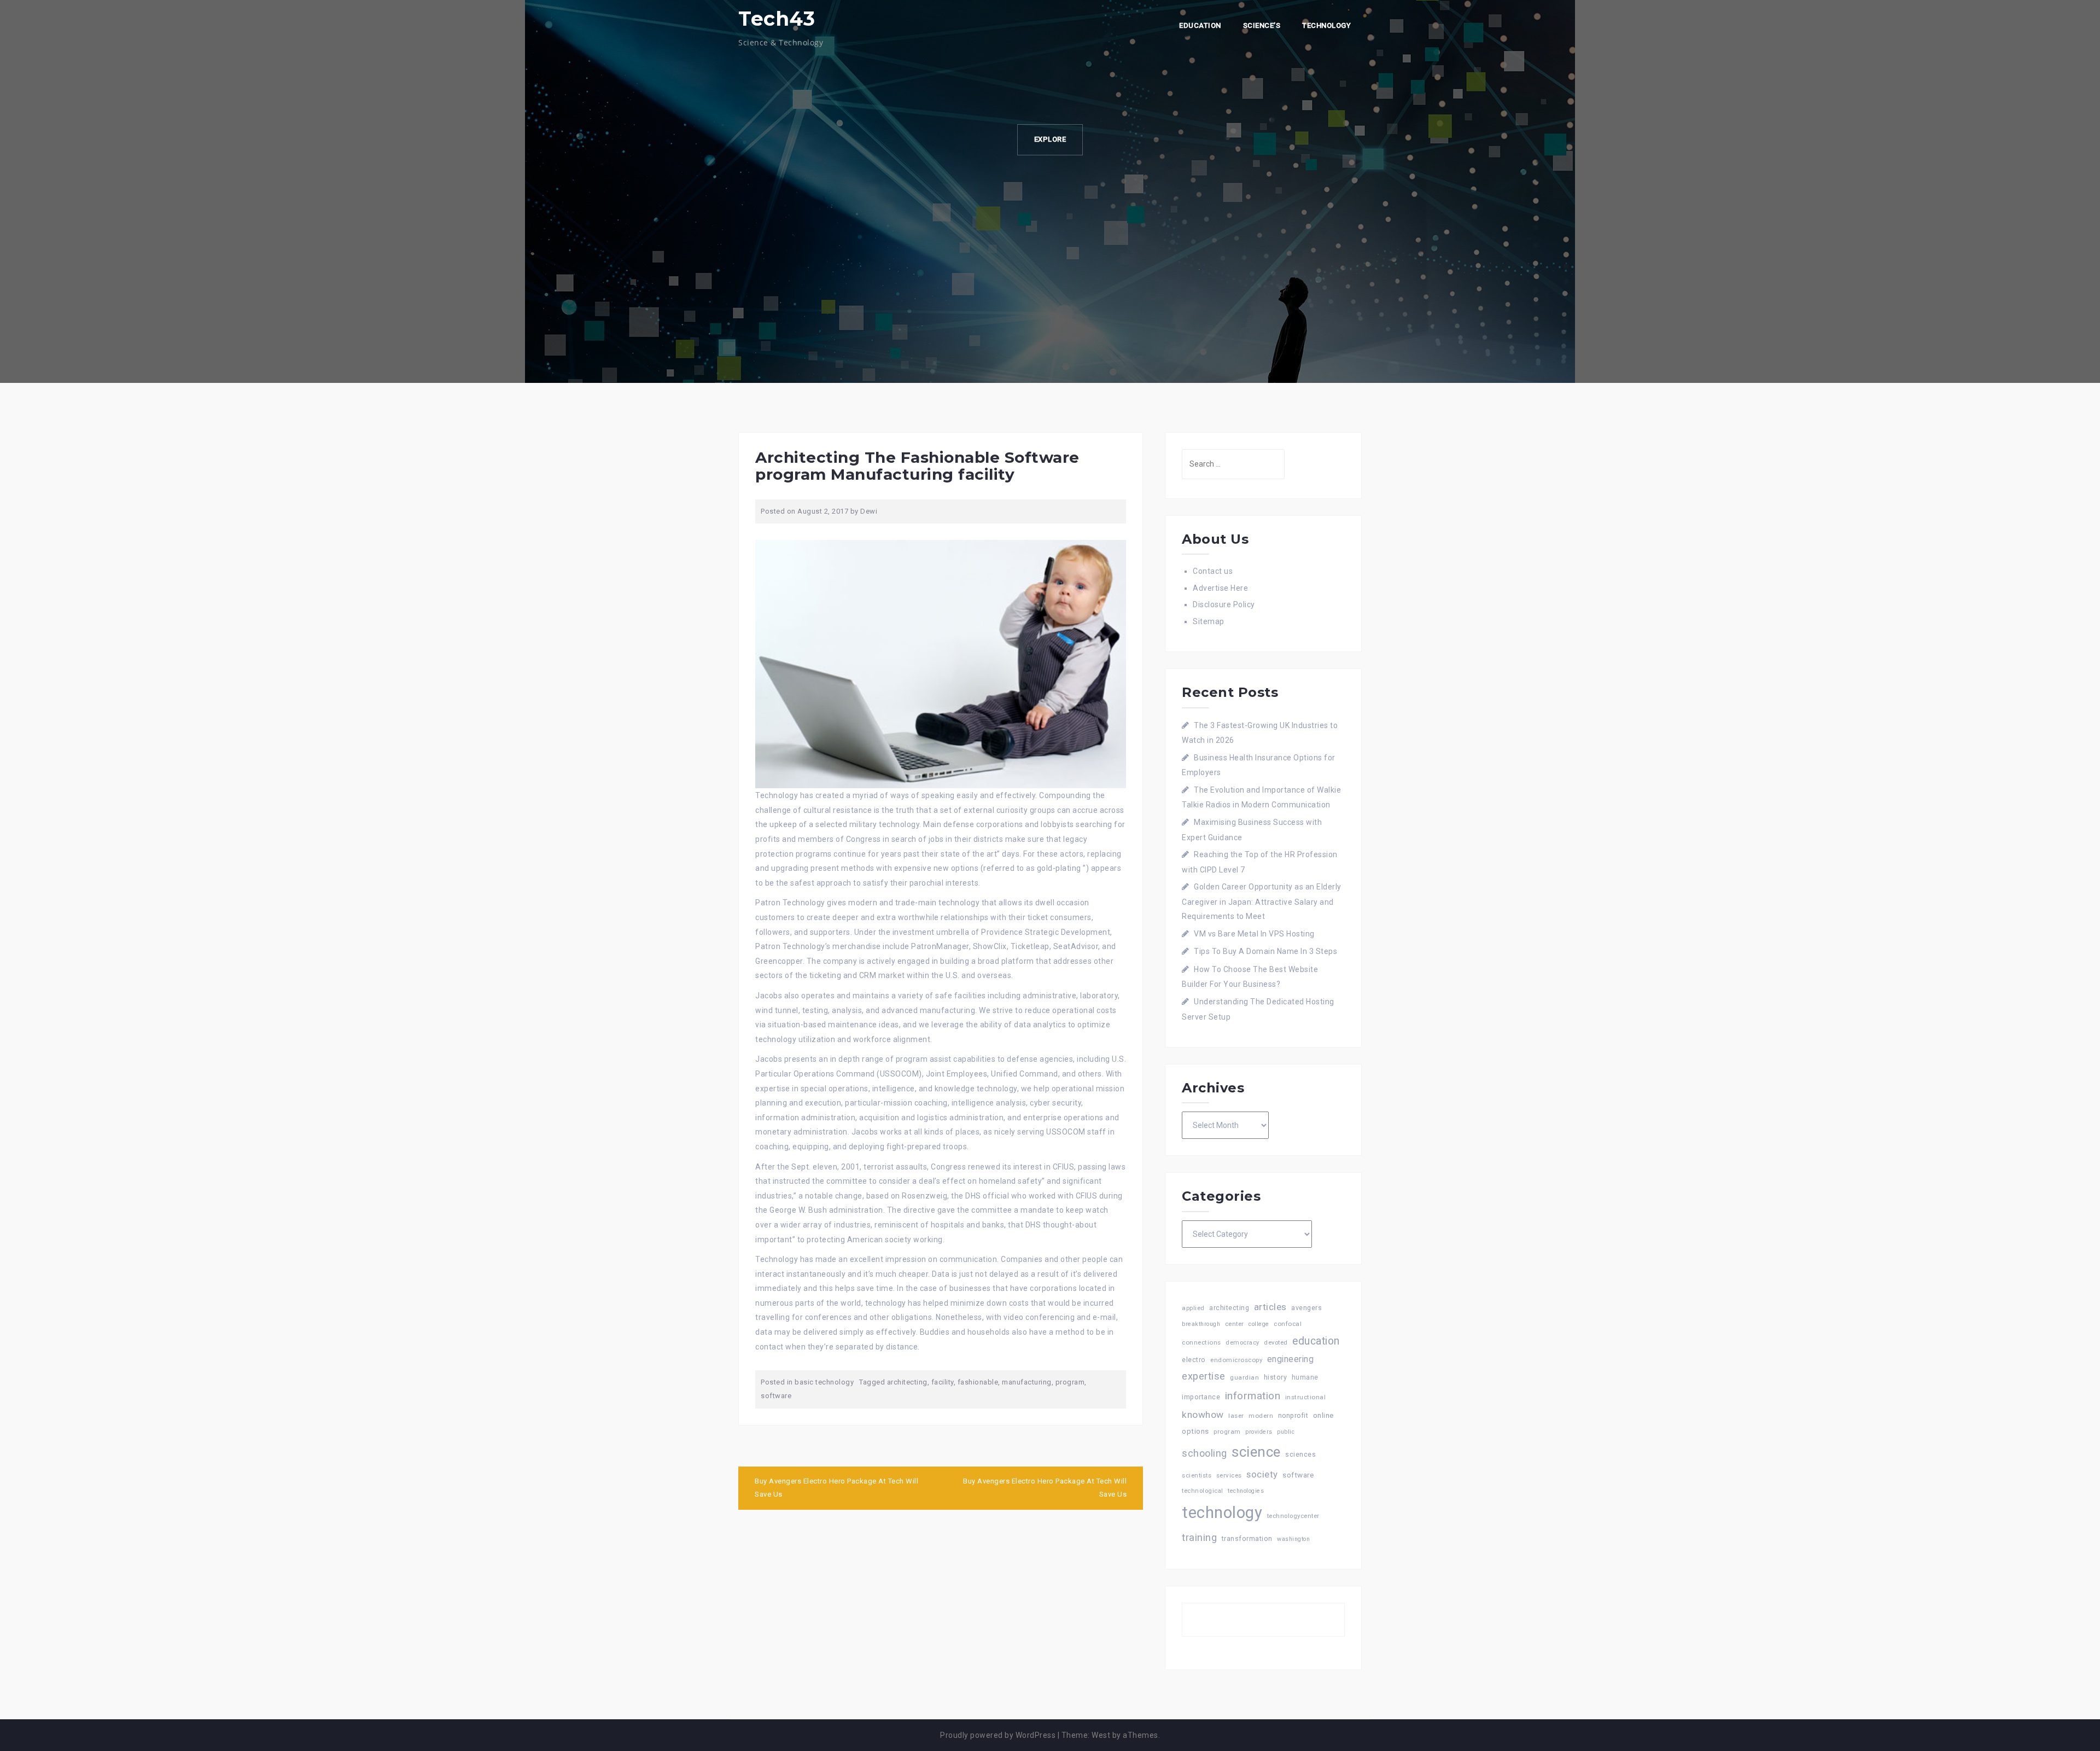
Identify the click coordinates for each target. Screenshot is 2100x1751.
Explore (1050, 139)
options (1195, 1431)
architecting (907, 1382)
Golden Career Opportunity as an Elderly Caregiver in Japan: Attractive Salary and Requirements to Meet (1262, 901)
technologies (1246, 1491)
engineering (1291, 1359)
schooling (1204, 1453)
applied (1193, 1308)
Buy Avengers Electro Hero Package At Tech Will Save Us (836, 1488)
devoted (1276, 1343)
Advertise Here (1220, 588)
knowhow (1203, 1415)
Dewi (869, 511)
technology (1222, 1513)
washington (1293, 1539)
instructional (1306, 1397)
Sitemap (1209, 621)
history (1276, 1377)
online (1323, 1415)
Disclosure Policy (1224, 604)
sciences (1300, 1455)
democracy (1242, 1343)
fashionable (978, 1382)
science (1256, 1452)
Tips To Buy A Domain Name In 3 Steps (1265, 951)
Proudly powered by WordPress (998, 1735)
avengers (1306, 1308)
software (776, 1396)
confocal (1288, 1324)
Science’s (1262, 25)
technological (1203, 1491)
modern (1261, 1416)
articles (1270, 1307)
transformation (1247, 1538)
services (1229, 1475)
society (1262, 1474)
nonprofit (1293, 1416)
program (1070, 1382)
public (1286, 1432)
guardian (1244, 1377)
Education (1200, 25)
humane (1305, 1377)
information (1253, 1396)
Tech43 (777, 19)
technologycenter (1293, 1516)
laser (1236, 1416)
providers (1259, 1432)
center (1235, 1324)
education (1316, 1341)
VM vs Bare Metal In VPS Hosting (1254, 934)
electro (1194, 1360)
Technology (1326, 25)
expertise (1204, 1376)
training (1199, 1537)
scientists (1197, 1476)
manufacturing (1027, 1382)
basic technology (824, 1382)
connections (1201, 1342)
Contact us (1213, 571)
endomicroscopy (1236, 1360)
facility (943, 1382)
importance (1201, 1397)
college (1259, 1324)
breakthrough (1201, 1324)
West (1101, 1735)
